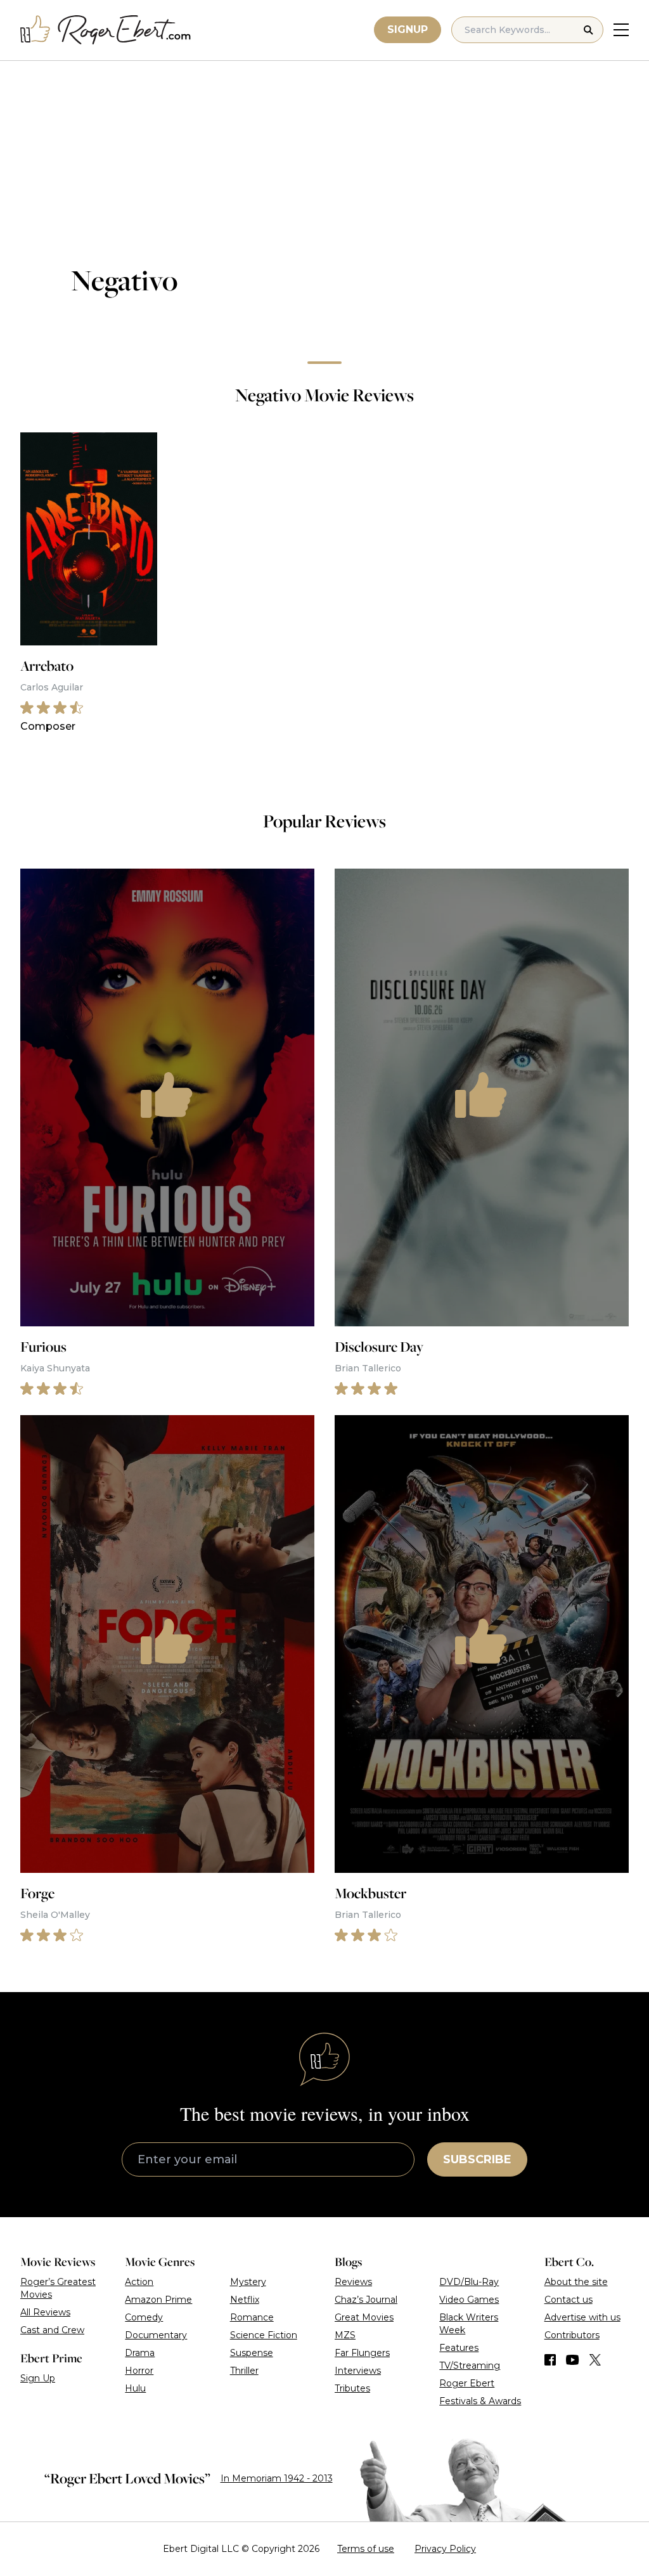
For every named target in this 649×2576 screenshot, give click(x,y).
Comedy (144, 2317)
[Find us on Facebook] (550, 2360)
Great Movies (364, 2317)
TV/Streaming (470, 2366)
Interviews (358, 2371)
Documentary (156, 2335)
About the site (576, 2282)
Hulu (135, 2388)
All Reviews (45, 2312)
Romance (252, 2317)
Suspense (252, 2353)
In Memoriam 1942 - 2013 (277, 2478)
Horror (139, 2371)
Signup (408, 29)
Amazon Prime (158, 2300)
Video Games (469, 2300)
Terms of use (366, 2549)
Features (459, 2348)
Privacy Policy (445, 2549)
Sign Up (38, 2378)
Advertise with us (582, 2317)
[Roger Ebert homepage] (106, 30)
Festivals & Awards (480, 2401)
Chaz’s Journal (366, 2300)
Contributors (572, 2335)
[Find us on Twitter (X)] (595, 2360)
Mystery (248, 2282)
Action (139, 2282)
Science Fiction (264, 2335)
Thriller (244, 2371)
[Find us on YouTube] (573, 2360)
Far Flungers (362, 2353)
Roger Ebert (467, 2383)
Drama (140, 2353)
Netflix (245, 2300)
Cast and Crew (52, 2330)
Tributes (352, 2388)
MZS (345, 2335)
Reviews (353, 2282)
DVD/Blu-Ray (469, 2282)
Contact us (569, 2300)
